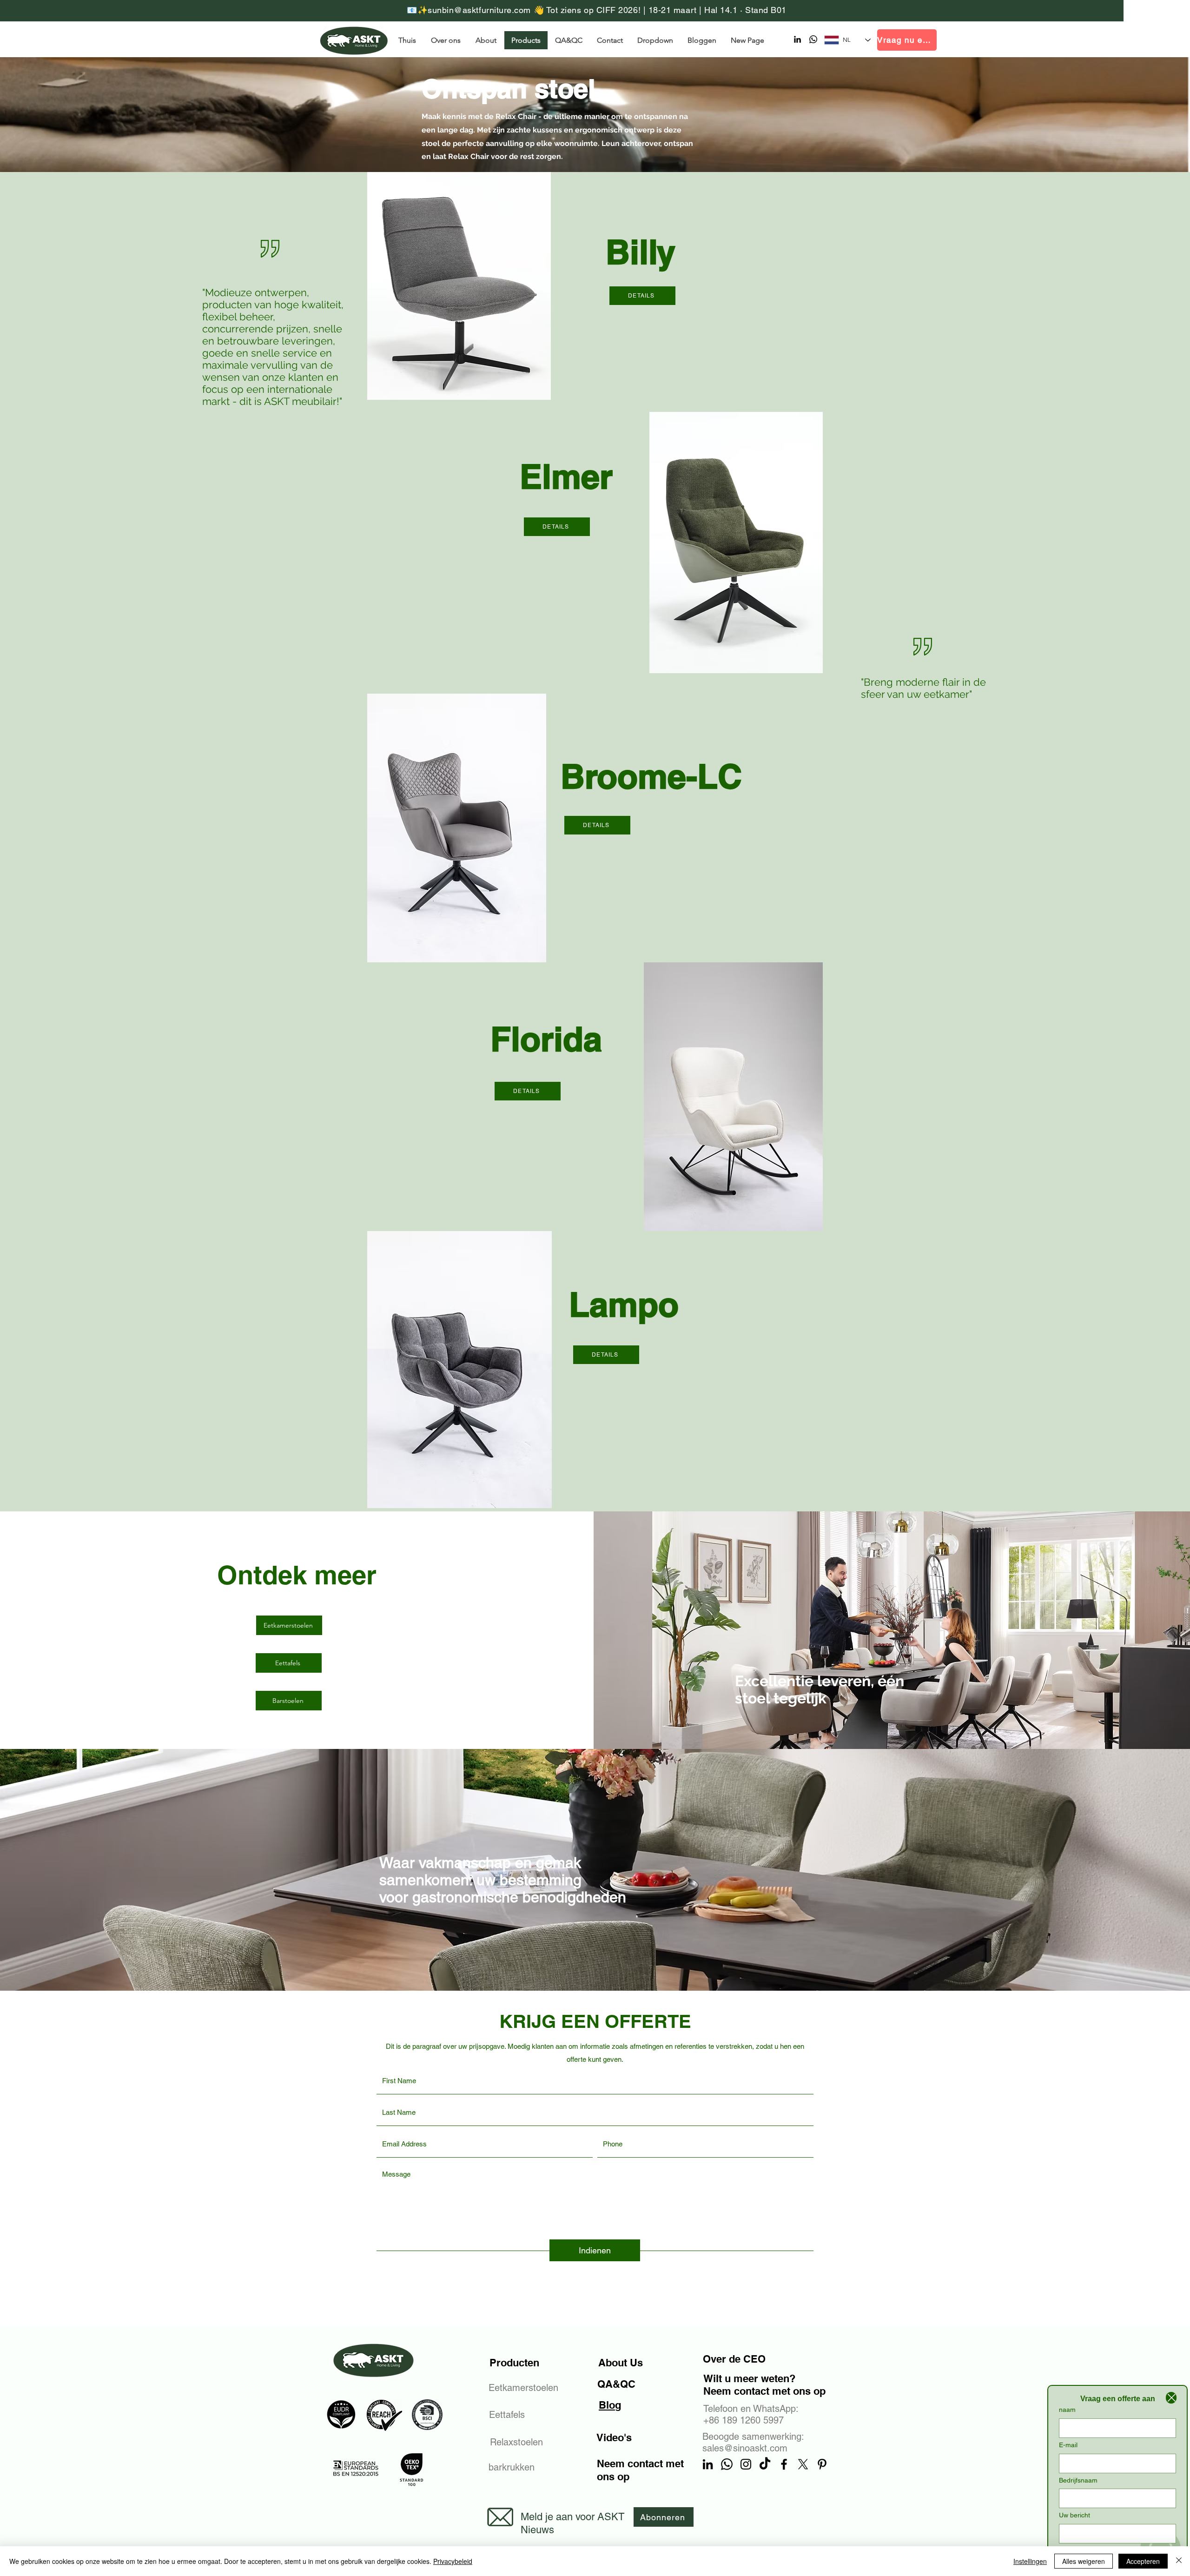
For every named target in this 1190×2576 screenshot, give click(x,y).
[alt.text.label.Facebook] (784, 2464)
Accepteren (1143, 2561)
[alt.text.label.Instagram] (746, 2464)
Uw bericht (1074, 2515)
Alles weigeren (1084, 2561)
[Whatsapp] (813, 39)
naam (1067, 2410)
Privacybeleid (453, 2561)
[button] (655, 40)
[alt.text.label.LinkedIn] (797, 39)
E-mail (1068, 2445)
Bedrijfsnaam (1078, 2480)
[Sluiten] (1179, 2561)
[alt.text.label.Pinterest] (822, 2464)
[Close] (1171, 2398)
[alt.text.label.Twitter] (803, 2464)
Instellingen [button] (1030, 2561)
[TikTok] (765, 2464)
